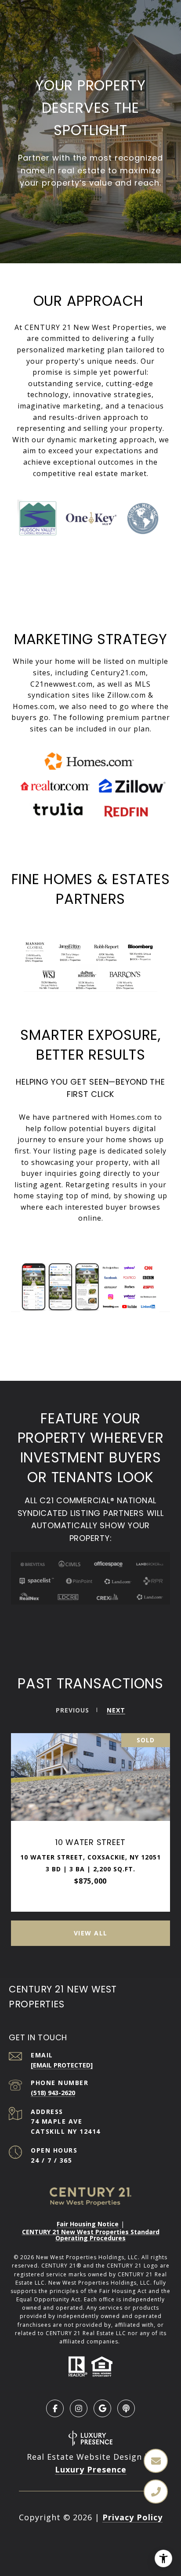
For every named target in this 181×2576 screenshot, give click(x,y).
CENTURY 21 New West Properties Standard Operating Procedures (91, 2235)
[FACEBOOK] (55, 2408)
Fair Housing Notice (88, 2224)
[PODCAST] (126, 2408)
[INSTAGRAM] (79, 2408)
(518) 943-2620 (53, 2093)
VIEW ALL (91, 1933)
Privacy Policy (132, 2517)
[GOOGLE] (102, 2408)
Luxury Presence (91, 2469)
